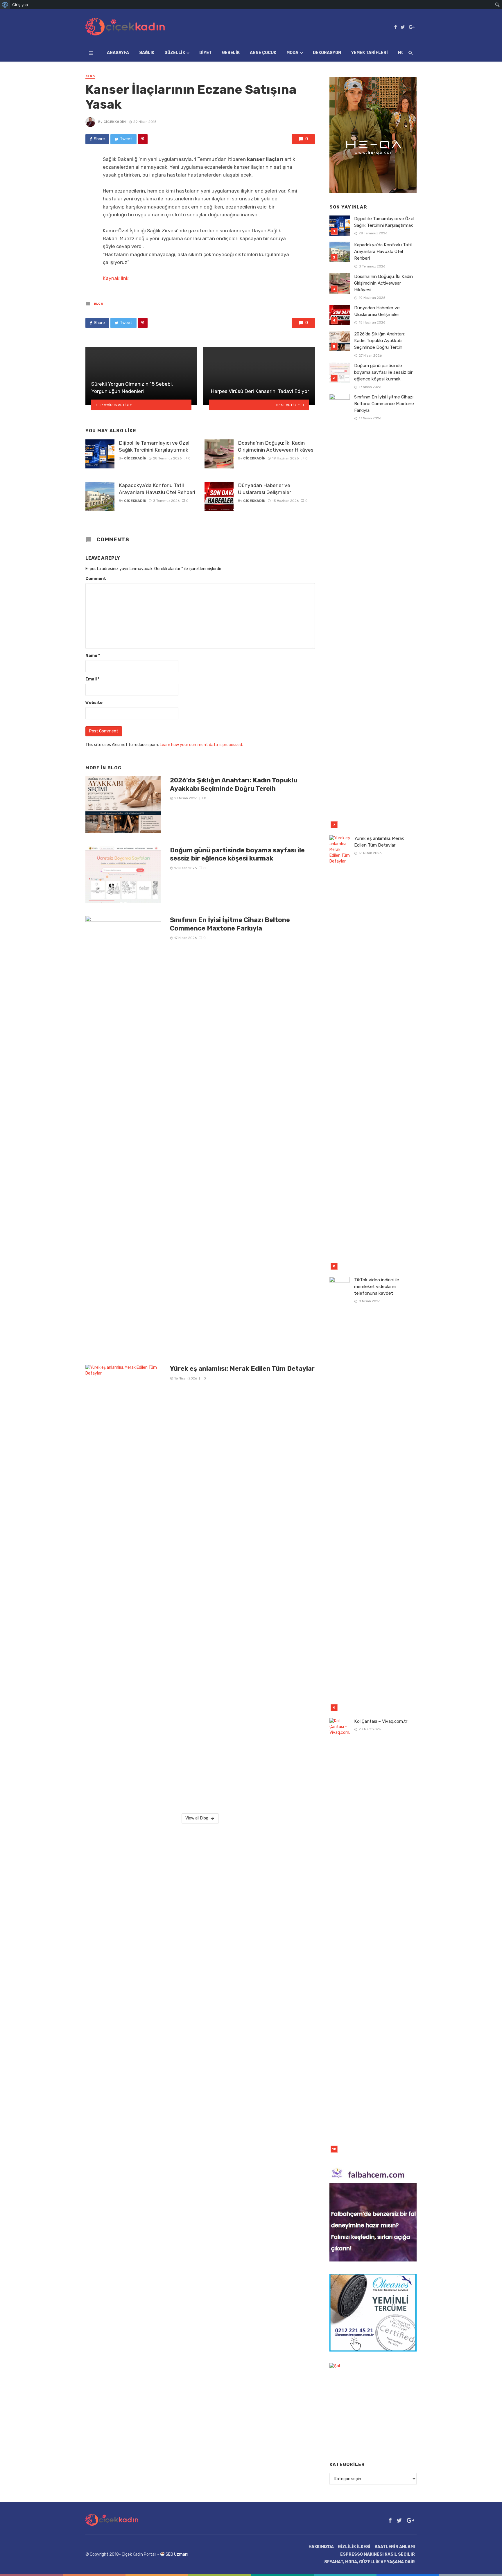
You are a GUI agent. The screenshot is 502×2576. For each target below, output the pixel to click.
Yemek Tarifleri (370, 53)
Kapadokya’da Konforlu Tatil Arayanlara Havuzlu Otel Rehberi (157, 489)
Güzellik (175, 53)
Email (92, 679)
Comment (96, 579)
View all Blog (197, 1818)
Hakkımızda (321, 2547)
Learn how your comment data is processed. (201, 745)
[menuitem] (5, 5)
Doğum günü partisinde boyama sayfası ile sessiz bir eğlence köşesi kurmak (237, 854)
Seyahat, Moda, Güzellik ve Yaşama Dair (370, 2562)
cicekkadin (115, 122)
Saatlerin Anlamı (395, 2547)
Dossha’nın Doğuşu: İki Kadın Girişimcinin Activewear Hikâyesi (276, 447)
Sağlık (147, 53)
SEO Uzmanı (177, 2554)
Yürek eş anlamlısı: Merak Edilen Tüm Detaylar (242, 1369)
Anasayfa (118, 53)
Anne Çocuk (263, 53)
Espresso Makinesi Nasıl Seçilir (378, 2554)
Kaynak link (116, 278)
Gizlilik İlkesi (354, 2547)
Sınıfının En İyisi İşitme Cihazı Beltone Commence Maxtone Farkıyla (230, 924)
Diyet (206, 53)
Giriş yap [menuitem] (20, 5)
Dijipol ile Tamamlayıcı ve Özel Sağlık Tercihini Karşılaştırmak (154, 447)
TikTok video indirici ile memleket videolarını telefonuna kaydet (377, 1287)
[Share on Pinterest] (143, 139)
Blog (90, 76)
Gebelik (231, 53)
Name (93, 656)
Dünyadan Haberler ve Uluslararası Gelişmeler (265, 489)
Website (94, 703)
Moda (292, 53)
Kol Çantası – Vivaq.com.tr (381, 1721)
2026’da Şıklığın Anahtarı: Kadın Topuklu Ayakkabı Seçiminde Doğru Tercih (234, 784)
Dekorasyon (327, 53)
